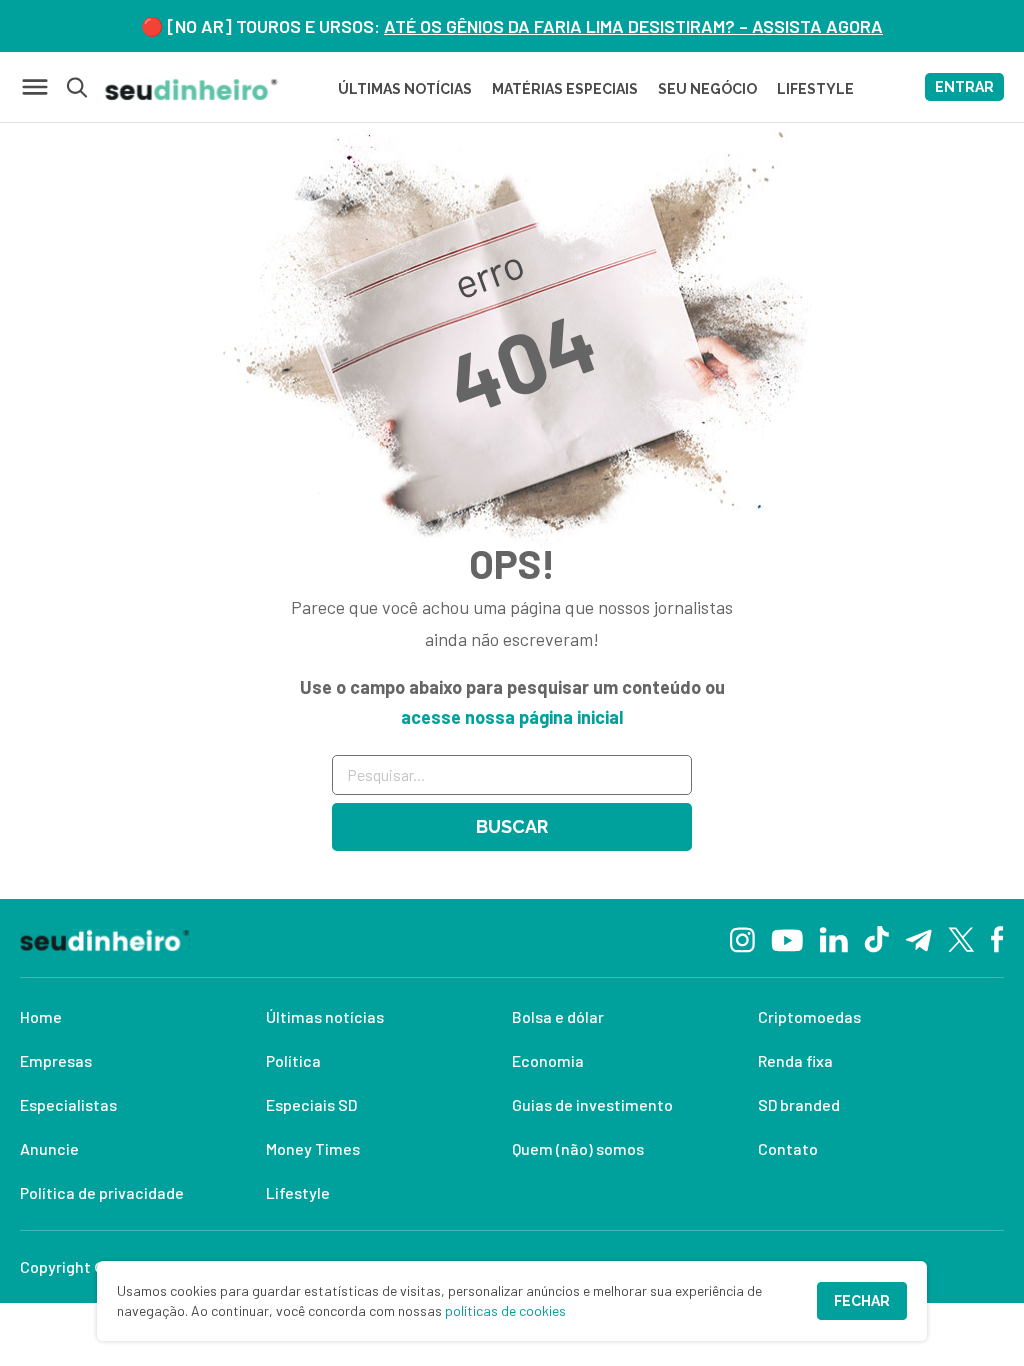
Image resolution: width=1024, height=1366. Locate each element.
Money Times (313, 1148)
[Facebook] (997, 938)
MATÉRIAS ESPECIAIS (565, 89)
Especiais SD (311, 1104)
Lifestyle (298, 1192)
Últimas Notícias (405, 89)
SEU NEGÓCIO (707, 89)
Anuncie (49, 1148)
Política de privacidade (102, 1192)
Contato (788, 1148)
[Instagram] (742, 937)
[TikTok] (876, 938)
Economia (548, 1060)
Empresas (56, 1060)
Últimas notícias (325, 1016)
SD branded (799, 1104)
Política (293, 1060)
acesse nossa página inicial (512, 717)
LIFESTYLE (815, 89)
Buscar (512, 826)
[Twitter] (961, 938)
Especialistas (68, 1104)
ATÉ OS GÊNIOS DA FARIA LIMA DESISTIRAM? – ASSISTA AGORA (633, 26)
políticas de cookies (505, 1310)
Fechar (862, 1301)
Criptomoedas (809, 1016)
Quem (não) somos (578, 1148)
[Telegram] (918, 938)
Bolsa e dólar (558, 1016)
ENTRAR (964, 87)
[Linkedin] (833, 937)
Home (41, 1016)
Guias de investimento (592, 1104)
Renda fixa (795, 1060)
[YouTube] (787, 938)
